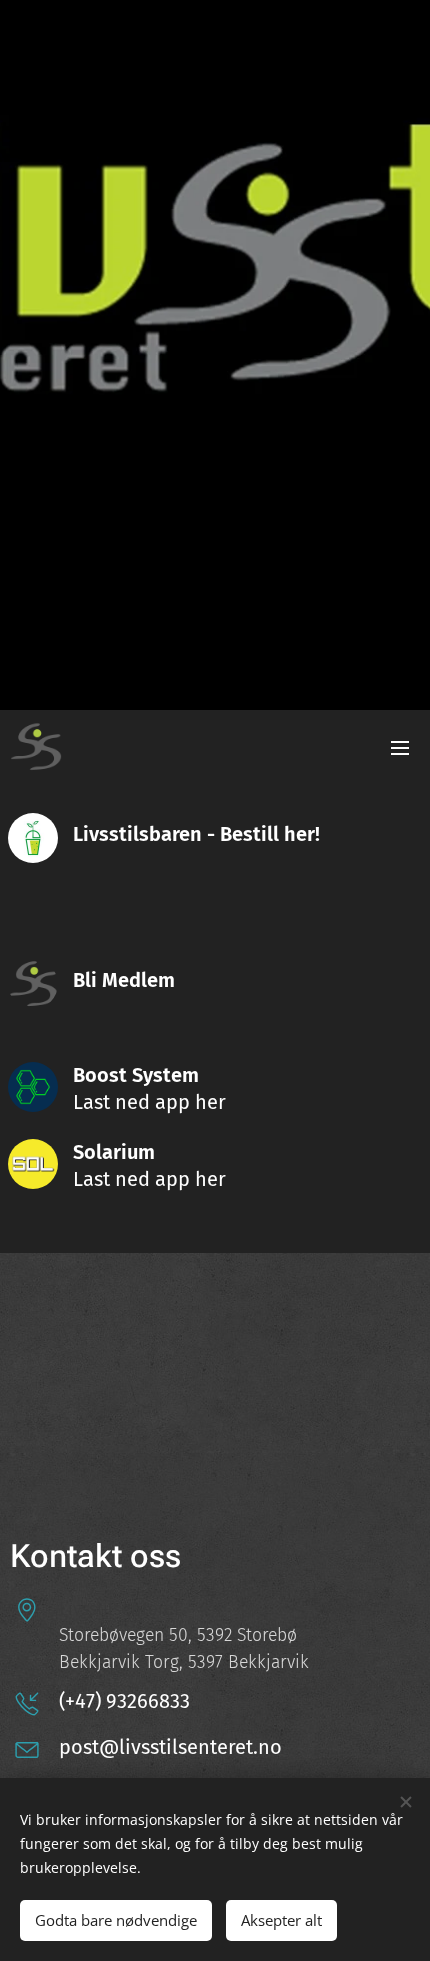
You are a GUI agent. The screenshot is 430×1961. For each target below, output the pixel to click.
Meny (400, 747)
